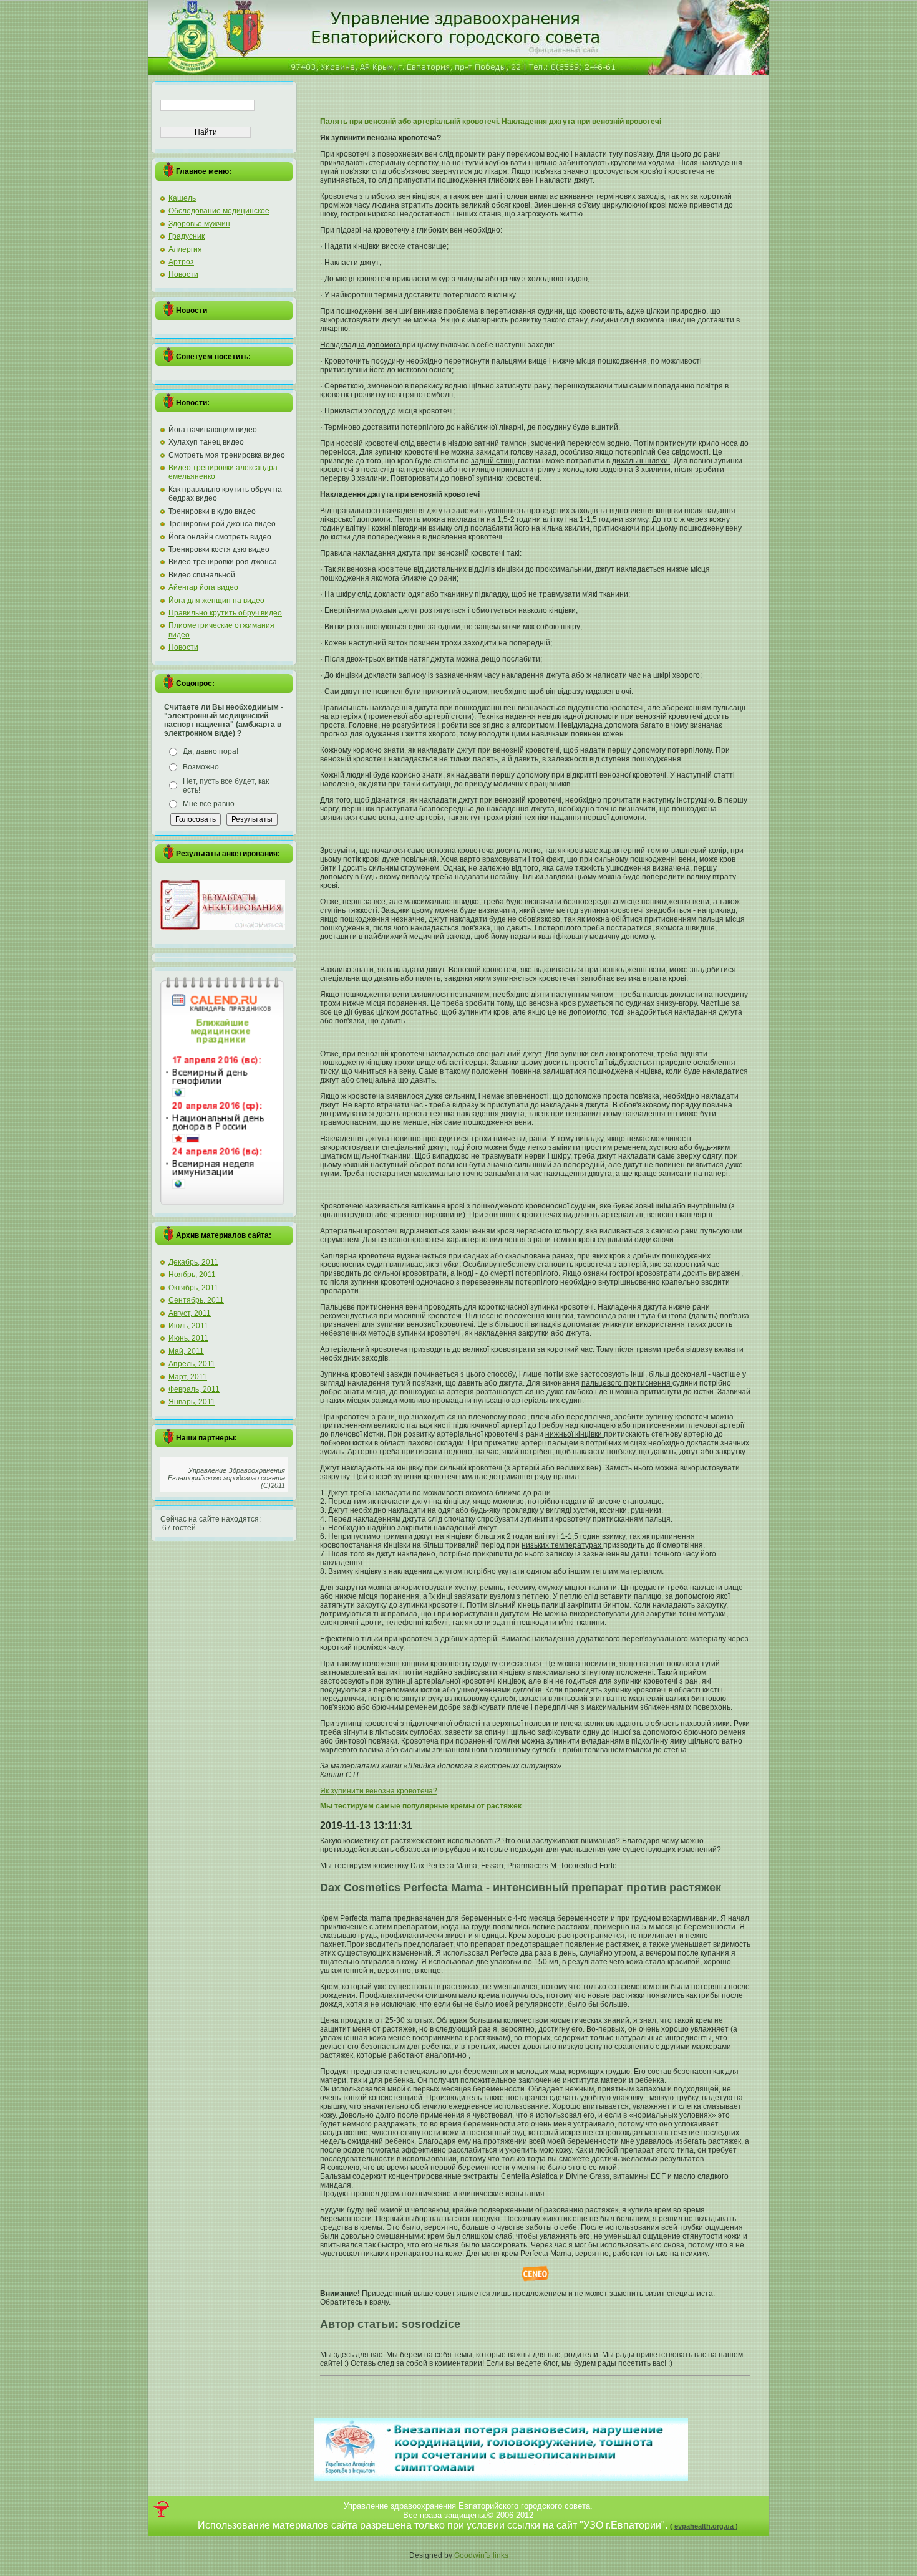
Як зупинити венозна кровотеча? (379, 1791)
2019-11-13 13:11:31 (366, 1826)
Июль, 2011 (188, 1326)
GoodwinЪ (473, 2555)
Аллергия (185, 249)
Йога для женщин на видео (216, 601)
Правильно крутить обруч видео (225, 613)
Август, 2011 (190, 1313)
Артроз (181, 262)
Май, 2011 (186, 1351)
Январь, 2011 (192, 1402)
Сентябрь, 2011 (196, 1300)
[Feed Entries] (161, 2509)
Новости (183, 274)
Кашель (182, 198)
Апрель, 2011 (192, 1364)
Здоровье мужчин (199, 224)
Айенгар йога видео (203, 587)
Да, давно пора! (211, 751)
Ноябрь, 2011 (192, 1275)
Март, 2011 (188, 1377)
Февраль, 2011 (194, 1389)
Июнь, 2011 (188, 1338)
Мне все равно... (211, 804)
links (501, 2555)
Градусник (187, 236)
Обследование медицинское (219, 211)
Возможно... (204, 767)
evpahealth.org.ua (705, 2526)
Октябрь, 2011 (193, 1288)
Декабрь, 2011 (193, 1262)
